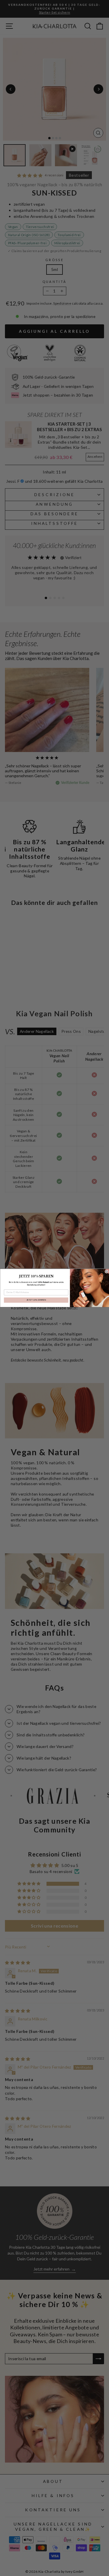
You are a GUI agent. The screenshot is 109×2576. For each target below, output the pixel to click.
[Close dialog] (106, 1272)
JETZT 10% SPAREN (36, 1300)
